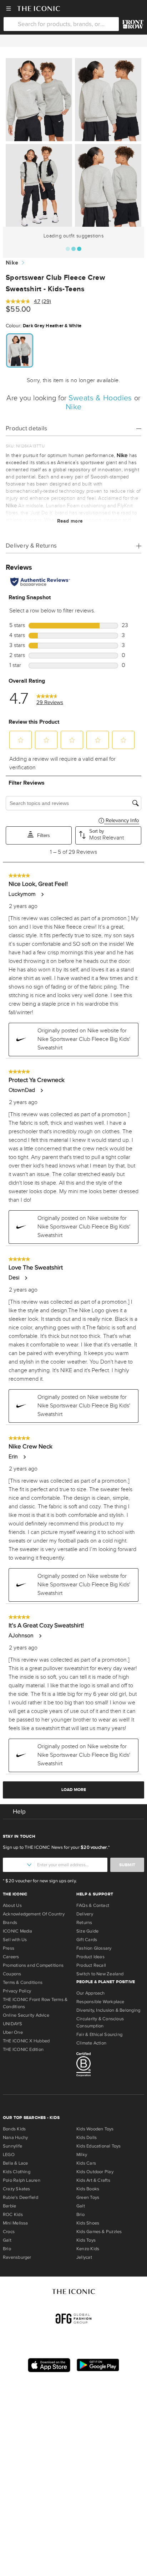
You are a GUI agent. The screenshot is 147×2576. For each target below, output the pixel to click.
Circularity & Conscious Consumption (100, 2022)
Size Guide (87, 1931)
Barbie (9, 2206)
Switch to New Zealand (100, 1974)
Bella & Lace (16, 2163)
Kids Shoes (88, 2223)
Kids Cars (86, 2163)
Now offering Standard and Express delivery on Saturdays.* (73, 41)
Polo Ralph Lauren (22, 2180)
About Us (12, 1905)
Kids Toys (86, 2240)
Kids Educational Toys (99, 2146)
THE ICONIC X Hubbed (26, 2041)
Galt (7, 2240)
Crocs (9, 2232)
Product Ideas (90, 1957)
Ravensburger (17, 2257)
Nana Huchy (15, 2138)
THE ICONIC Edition (23, 2049)
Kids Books (88, 2189)
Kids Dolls (87, 2138)
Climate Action (91, 2043)
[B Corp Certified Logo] (110, 2066)
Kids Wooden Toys (95, 2129)
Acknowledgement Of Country (34, 1914)
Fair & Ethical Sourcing (99, 2034)
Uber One (13, 2032)
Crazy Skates (17, 2189)
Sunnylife (12, 2146)
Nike (12, 263)
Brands (10, 1923)
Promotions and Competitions (33, 1965)
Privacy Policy (17, 1991)
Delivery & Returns (31, 546)
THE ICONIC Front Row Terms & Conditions (35, 2003)
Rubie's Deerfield (21, 2197)
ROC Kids (13, 2215)
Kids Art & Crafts (93, 2180)
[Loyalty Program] (133, 24)
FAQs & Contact (93, 1905)
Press (9, 1948)
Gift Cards (87, 1940)
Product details (27, 428)
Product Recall (91, 1965)
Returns (84, 1923)
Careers (11, 1957)
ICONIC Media (18, 1931)
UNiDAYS (13, 2024)
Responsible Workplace (100, 2002)
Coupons (12, 1974)
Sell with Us (15, 1940)
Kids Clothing (17, 2172)
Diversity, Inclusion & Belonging (108, 2010)
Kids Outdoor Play (95, 2172)
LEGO (9, 2155)
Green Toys (88, 2197)
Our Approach (91, 1993)
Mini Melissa (16, 2223)
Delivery (85, 1914)
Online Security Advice (26, 2015)
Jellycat (84, 2257)
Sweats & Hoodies (101, 398)
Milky (82, 2155)
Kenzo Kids (88, 2249)
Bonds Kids (14, 2129)
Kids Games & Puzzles (99, 2232)
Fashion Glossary (94, 1948)
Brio (7, 2249)
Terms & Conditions (23, 1982)
